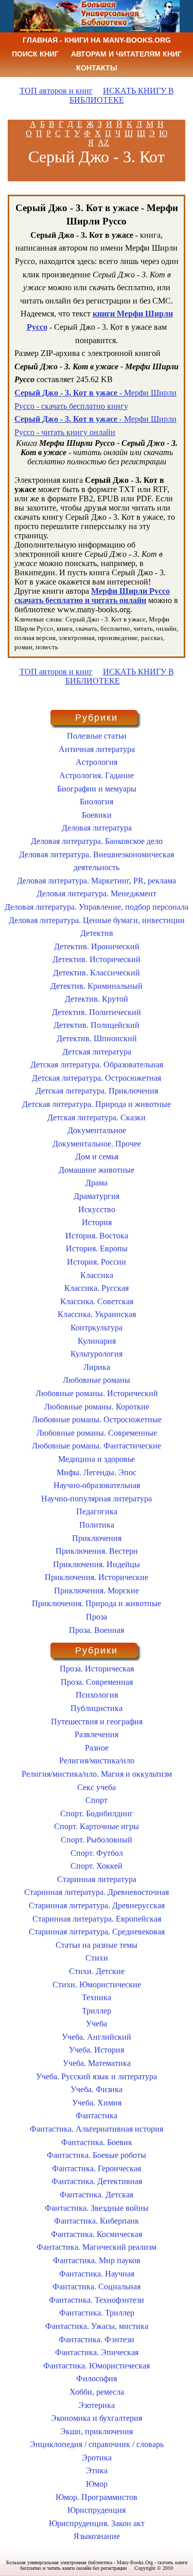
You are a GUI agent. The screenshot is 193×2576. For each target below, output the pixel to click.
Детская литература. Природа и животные (97, 1104)
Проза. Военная (97, 1630)
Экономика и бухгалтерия (97, 2418)
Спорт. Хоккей (97, 1866)
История (97, 1222)
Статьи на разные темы (97, 1945)
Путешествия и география (97, 1722)
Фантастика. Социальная (97, 2287)
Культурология (97, 1354)
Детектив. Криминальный (97, 986)
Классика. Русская (97, 1288)
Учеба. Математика (97, 2063)
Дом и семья (97, 1157)
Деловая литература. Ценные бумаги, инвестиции (97, 920)
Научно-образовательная (97, 1485)
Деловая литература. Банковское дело (97, 841)
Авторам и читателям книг (126, 54)
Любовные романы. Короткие (97, 1407)
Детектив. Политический (97, 1012)
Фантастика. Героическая (97, 2168)
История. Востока (97, 1236)
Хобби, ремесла (97, 2392)
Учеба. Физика (97, 2089)
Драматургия (97, 1196)
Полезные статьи (97, 736)
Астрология (97, 762)
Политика (97, 1525)
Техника (97, 1997)
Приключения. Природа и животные (97, 1603)
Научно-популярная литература (97, 1499)
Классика (97, 1275)
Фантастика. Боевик (97, 2142)
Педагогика (97, 1511)
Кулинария (97, 1341)
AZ (103, 143)
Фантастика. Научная (97, 2274)
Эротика (97, 2458)
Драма (97, 1183)
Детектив (97, 933)
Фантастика (97, 2116)
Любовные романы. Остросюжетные (97, 1419)
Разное (97, 1748)
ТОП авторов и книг (56, 91)
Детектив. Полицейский (97, 1025)
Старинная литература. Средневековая (97, 1932)
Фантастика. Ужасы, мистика (97, 2326)
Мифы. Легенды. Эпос (97, 1472)
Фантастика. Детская (97, 2195)
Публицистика (97, 1708)
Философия (97, 2378)
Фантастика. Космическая (97, 2234)
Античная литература (97, 749)
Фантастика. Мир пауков (97, 2260)
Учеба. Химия (97, 2103)
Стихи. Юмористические (97, 1985)
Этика (97, 2470)
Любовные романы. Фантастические (97, 1446)
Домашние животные (97, 1170)
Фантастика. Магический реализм (97, 2247)
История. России (97, 1262)
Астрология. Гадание (97, 775)
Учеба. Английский (97, 2037)
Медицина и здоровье (97, 1459)
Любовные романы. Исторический (97, 1393)
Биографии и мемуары (97, 789)
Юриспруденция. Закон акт (97, 2523)
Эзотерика (97, 2405)
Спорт (97, 1800)
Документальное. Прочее (97, 1144)
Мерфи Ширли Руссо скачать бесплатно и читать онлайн (92, 596)
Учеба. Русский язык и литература (97, 2076)
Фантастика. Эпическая (97, 2352)
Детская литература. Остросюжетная (97, 1078)
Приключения (97, 1538)
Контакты (97, 68)
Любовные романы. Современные (97, 1433)
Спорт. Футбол (97, 1853)
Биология (97, 802)
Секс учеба (97, 1787)
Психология (97, 1695)
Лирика (97, 1367)
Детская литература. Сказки (97, 1117)
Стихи (97, 1958)
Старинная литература (97, 1879)
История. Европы (97, 1248)
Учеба (97, 2024)
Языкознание (97, 2536)
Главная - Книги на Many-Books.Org (97, 40)
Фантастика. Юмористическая (97, 2366)
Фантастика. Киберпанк (97, 2221)
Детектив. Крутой (97, 999)
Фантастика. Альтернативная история (97, 2129)
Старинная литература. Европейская (97, 1919)
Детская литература (97, 1052)
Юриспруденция (97, 2510)
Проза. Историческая (97, 1669)
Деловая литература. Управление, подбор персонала (97, 907)
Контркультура (97, 1328)
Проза (97, 1617)
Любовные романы (97, 1380)
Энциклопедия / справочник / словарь (97, 2444)
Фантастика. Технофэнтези (97, 2300)
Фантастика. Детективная (97, 2181)
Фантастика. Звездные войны (97, 2208)
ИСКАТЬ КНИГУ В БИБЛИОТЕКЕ (122, 95)
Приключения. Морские (97, 1591)
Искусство (97, 1209)
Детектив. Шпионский (97, 1038)
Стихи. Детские (97, 1971)
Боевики (97, 815)
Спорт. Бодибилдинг (97, 1813)
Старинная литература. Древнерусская (97, 1905)
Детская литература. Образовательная (97, 1065)
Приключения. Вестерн (97, 1551)
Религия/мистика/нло (97, 1761)
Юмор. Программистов (97, 2497)
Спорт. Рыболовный (97, 1840)
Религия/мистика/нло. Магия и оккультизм (97, 1774)
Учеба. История (97, 2050)
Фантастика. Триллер (97, 2313)
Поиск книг (35, 54)
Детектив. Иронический (97, 946)
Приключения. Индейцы (97, 1564)
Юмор (97, 2484)
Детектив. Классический (97, 973)
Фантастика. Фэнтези (97, 2339)
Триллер (97, 2011)
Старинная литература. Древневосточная (97, 1892)
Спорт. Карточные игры (97, 1826)
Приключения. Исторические (97, 1577)
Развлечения (97, 1734)
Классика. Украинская (97, 1314)
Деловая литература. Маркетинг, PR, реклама (97, 881)
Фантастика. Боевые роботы (97, 2155)
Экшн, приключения (97, 2431)
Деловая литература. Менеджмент (97, 894)
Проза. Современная (97, 1682)
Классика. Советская (97, 1301)
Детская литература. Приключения (97, 1091)
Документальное (97, 1130)
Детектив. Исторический (97, 959)
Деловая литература (97, 828)
